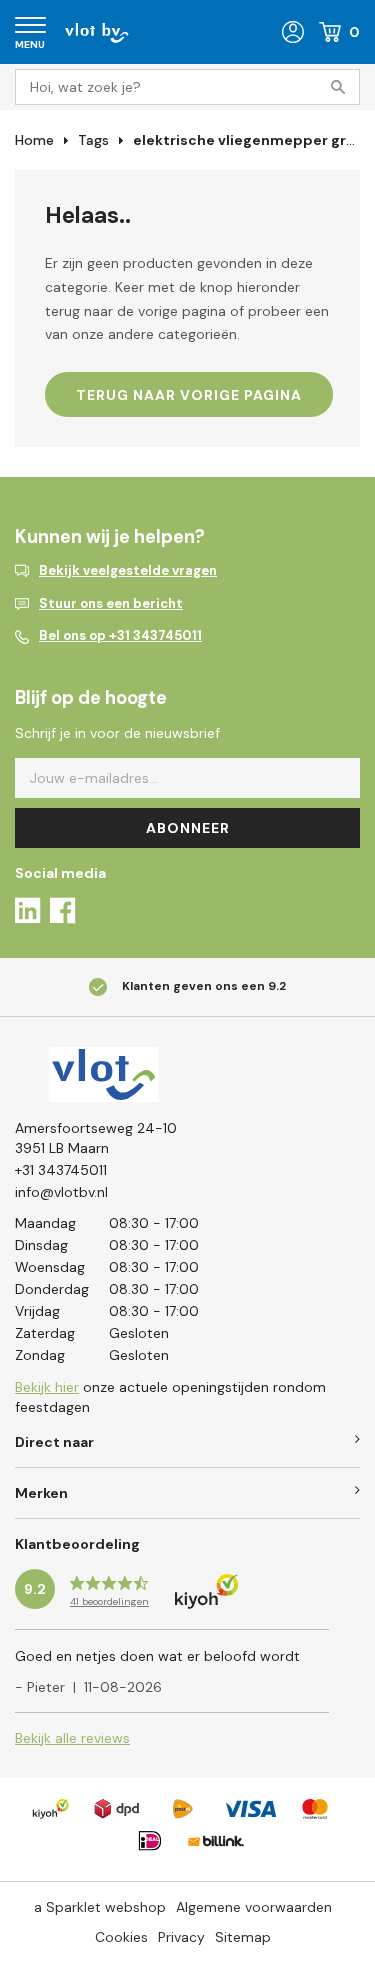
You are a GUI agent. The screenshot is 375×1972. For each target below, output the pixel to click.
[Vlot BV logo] (97, 31)
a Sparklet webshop (100, 1907)
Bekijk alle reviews (72, 1738)
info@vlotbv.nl (61, 1192)
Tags (93, 140)
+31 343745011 (61, 1170)
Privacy (181, 1937)
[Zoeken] (342, 87)
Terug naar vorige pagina (189, 395)
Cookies (121, 1937)
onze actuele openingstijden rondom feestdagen (170, 1397)
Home (34, 140)
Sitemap (243, 1937)
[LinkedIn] (27, 913)
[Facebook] (62, 913)
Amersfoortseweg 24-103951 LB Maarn (96, 1138)
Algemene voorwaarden (254, 1907)
